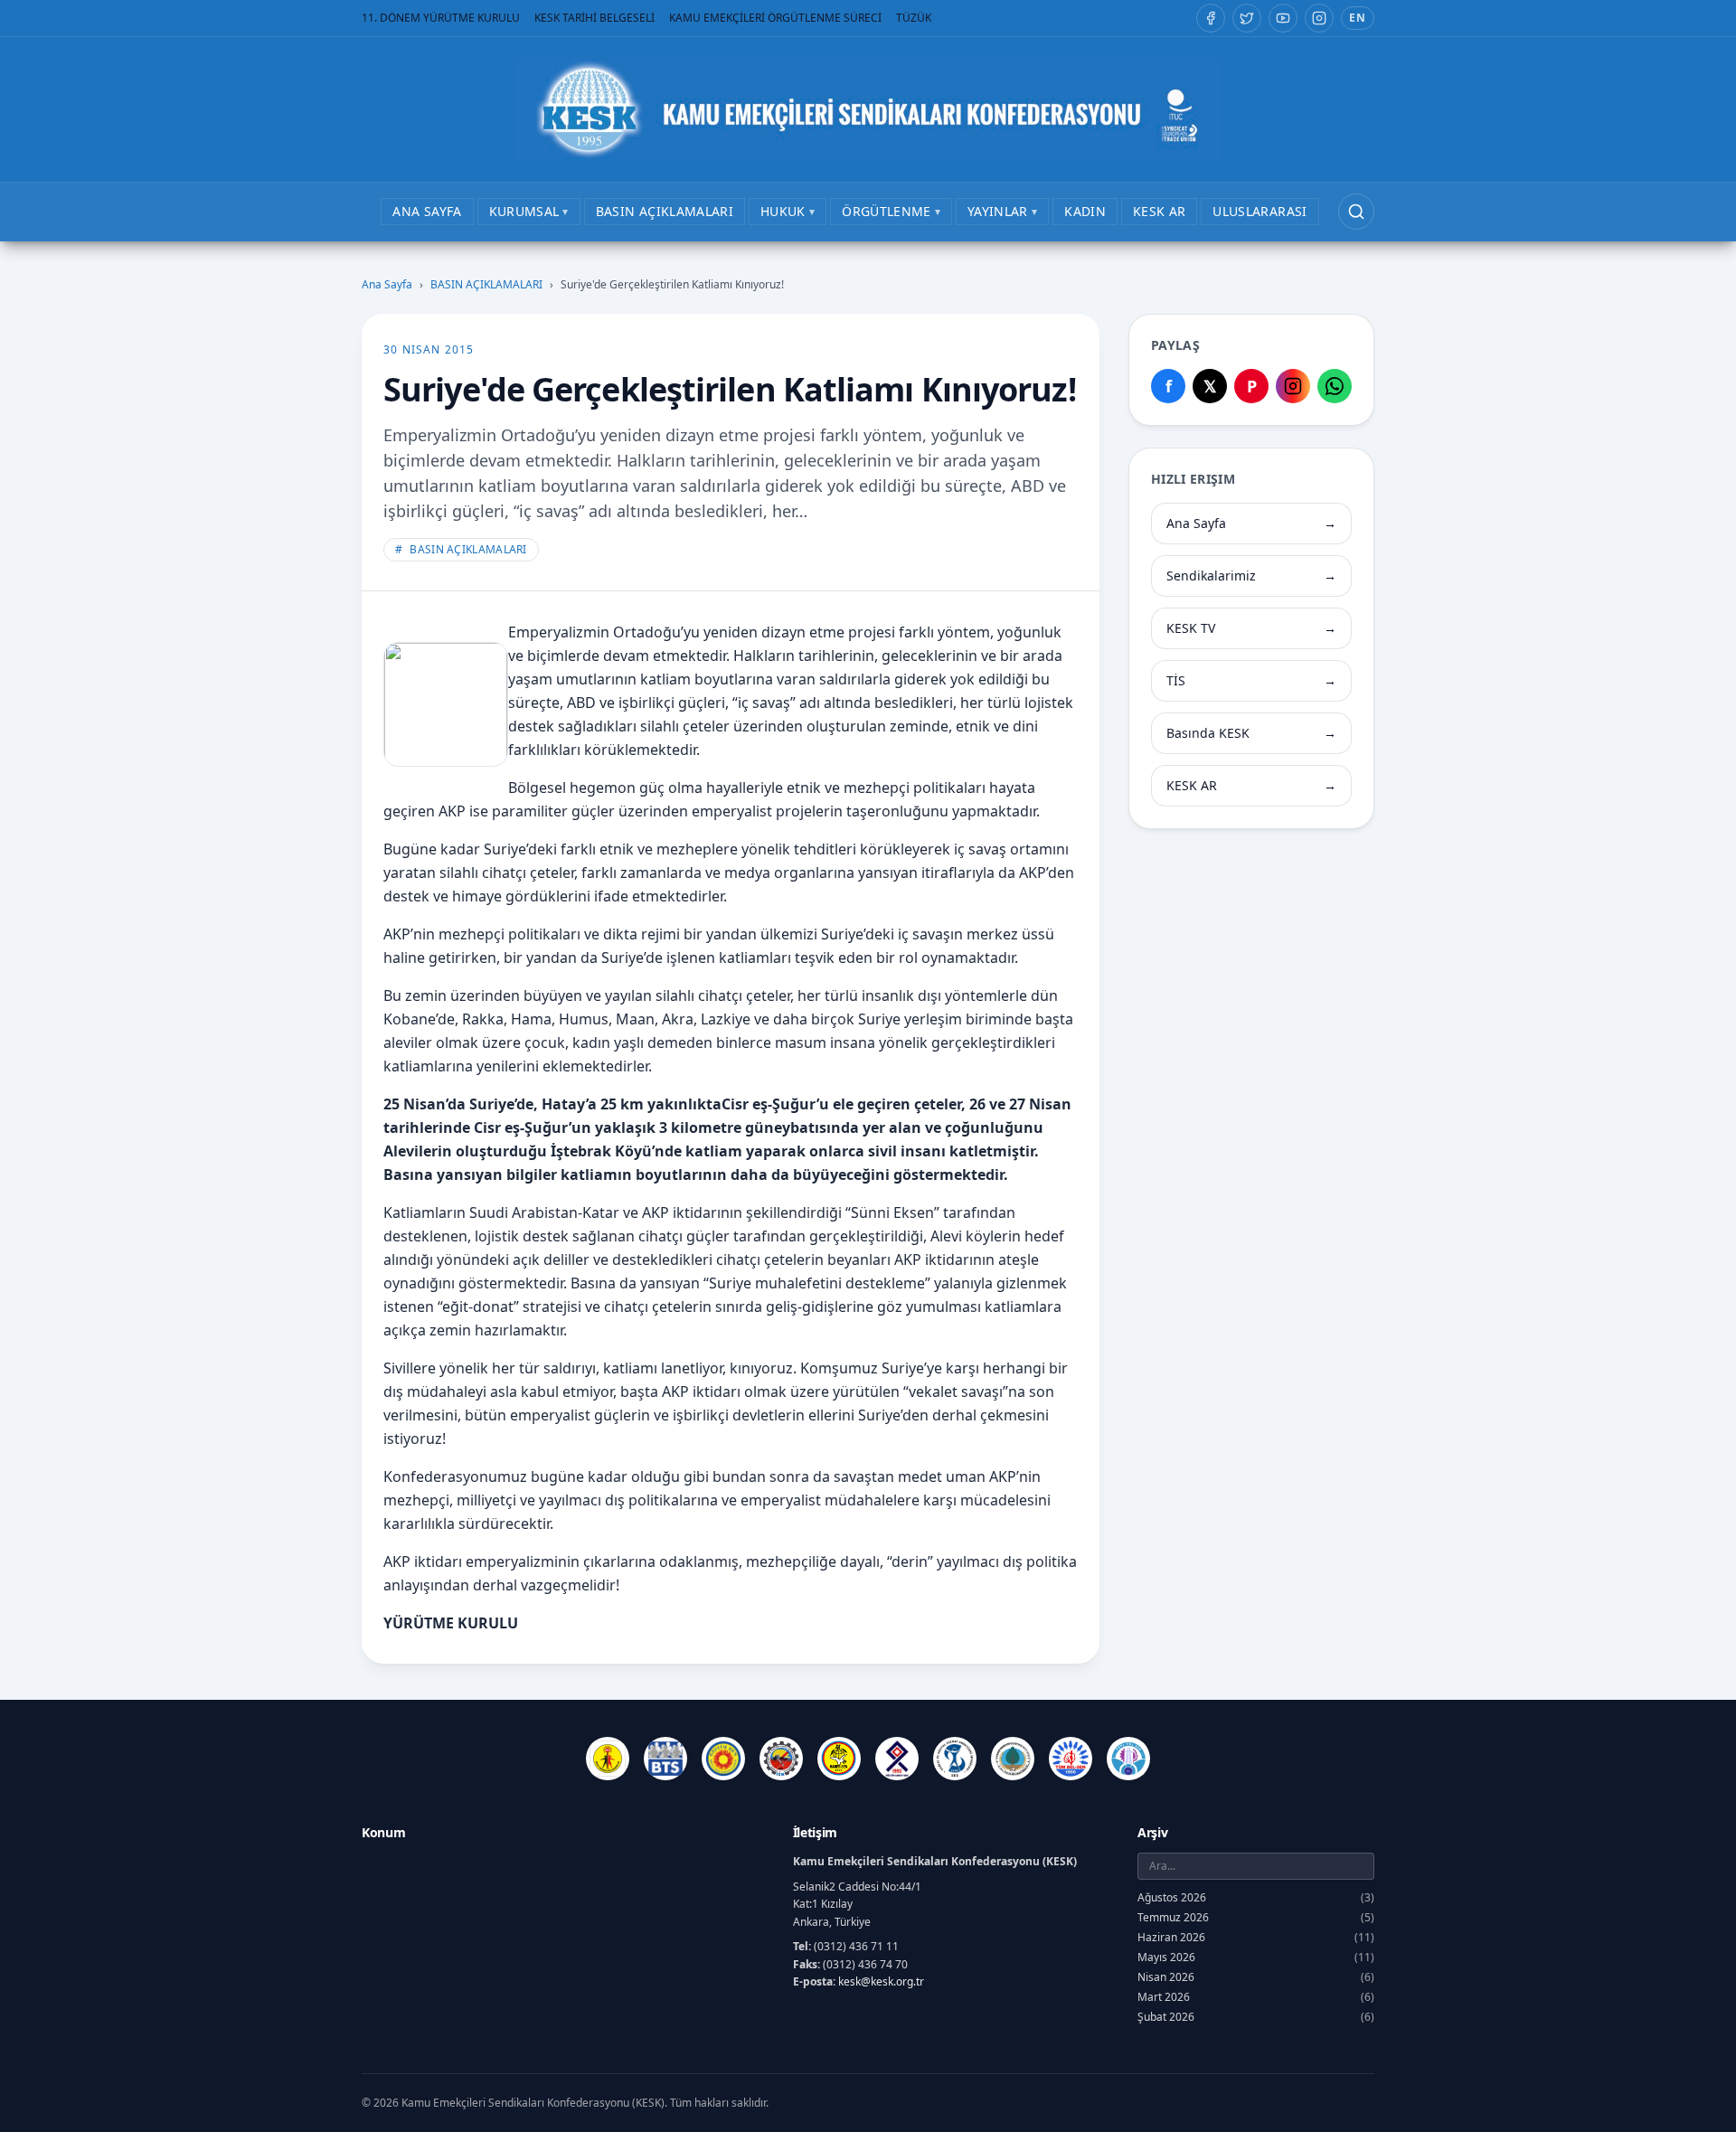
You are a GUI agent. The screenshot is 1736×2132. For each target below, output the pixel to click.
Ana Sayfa (387, 285)
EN (1358, 18)
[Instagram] (1319, 18)
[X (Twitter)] (1247, 18)
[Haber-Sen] (839, 1759)
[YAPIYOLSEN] (1128, 1759)
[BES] (608, 1759)
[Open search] (1356, 212)
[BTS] (665, 1759)
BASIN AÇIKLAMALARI (486, 285)
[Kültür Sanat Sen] (897, 1759)
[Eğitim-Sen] (723, 1759)
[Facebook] (1211, 18)
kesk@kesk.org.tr (881, 1981)
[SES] (955, 1759)
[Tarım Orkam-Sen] (1013, 1759)
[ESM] (781, 1759)
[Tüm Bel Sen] (1071, 1759)
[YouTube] (1283, 18)
